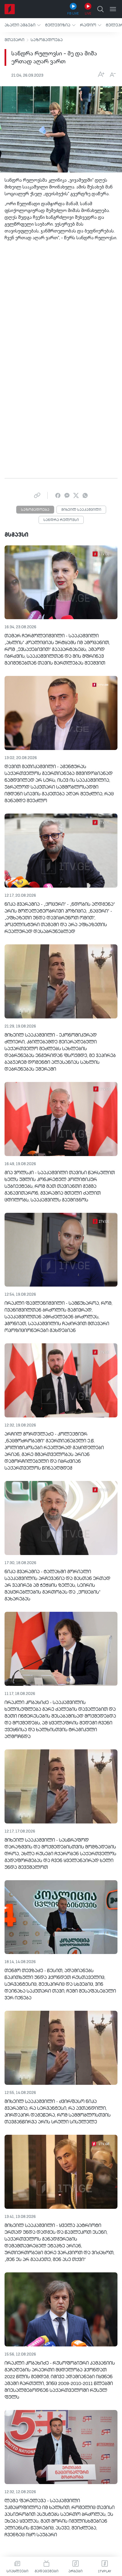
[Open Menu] (113, 9)
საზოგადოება (47, 40)
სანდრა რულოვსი (61, 520)
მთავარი (14, 40)
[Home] (10, 9)
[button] (23, 25)
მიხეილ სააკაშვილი (81, 510)
